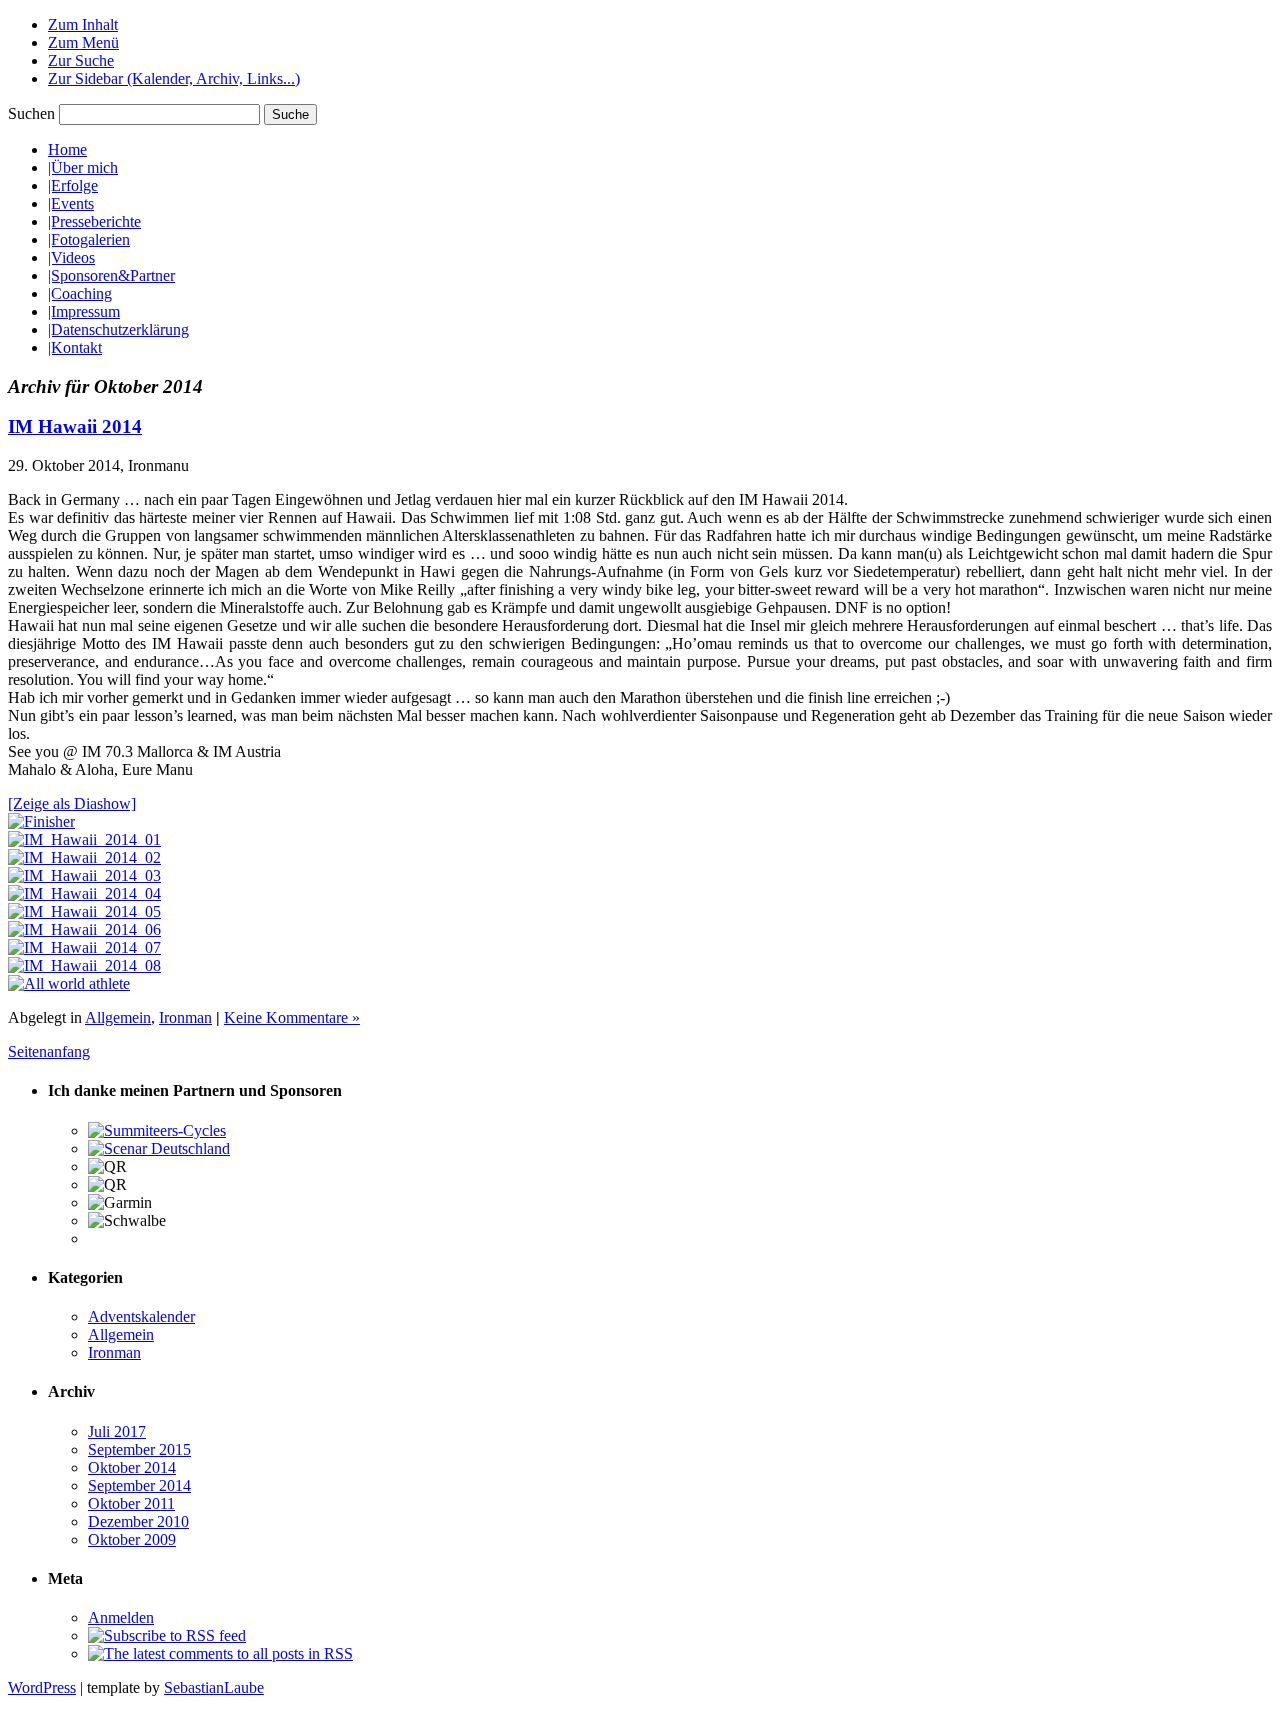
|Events (71, 203)
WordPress (42, 1687)
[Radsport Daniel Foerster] (157, 1130)
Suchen (31, 113)
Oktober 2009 (132, 1539)
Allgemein (118, 1017)
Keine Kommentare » (292, 1017)
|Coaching (80, 293)
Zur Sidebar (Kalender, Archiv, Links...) (174, 78)
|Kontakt (75, 347)
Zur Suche (81, 60)
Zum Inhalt (83, 24)
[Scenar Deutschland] (159, 1148)
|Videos (71, 257)
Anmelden (121, 1617)
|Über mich (83, 167)
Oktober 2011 (131, 1503)
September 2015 (139, 1449)
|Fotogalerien (89, 239)
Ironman (185, 1017)
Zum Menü (83, 42)
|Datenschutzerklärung (118, 329)
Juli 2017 (117, 1431)
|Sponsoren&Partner (111, 275)
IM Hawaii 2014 (75, 426)
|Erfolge (73, 185)
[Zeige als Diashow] (72, 803)
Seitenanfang (49, 1051)
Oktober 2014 (132, 1467)
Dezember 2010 (138, 1521)
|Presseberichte (94, 221)
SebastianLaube (214, 1687)
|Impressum (84, 311)
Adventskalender (141, 1316)
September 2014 (139, 1485)
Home (67, 149)
